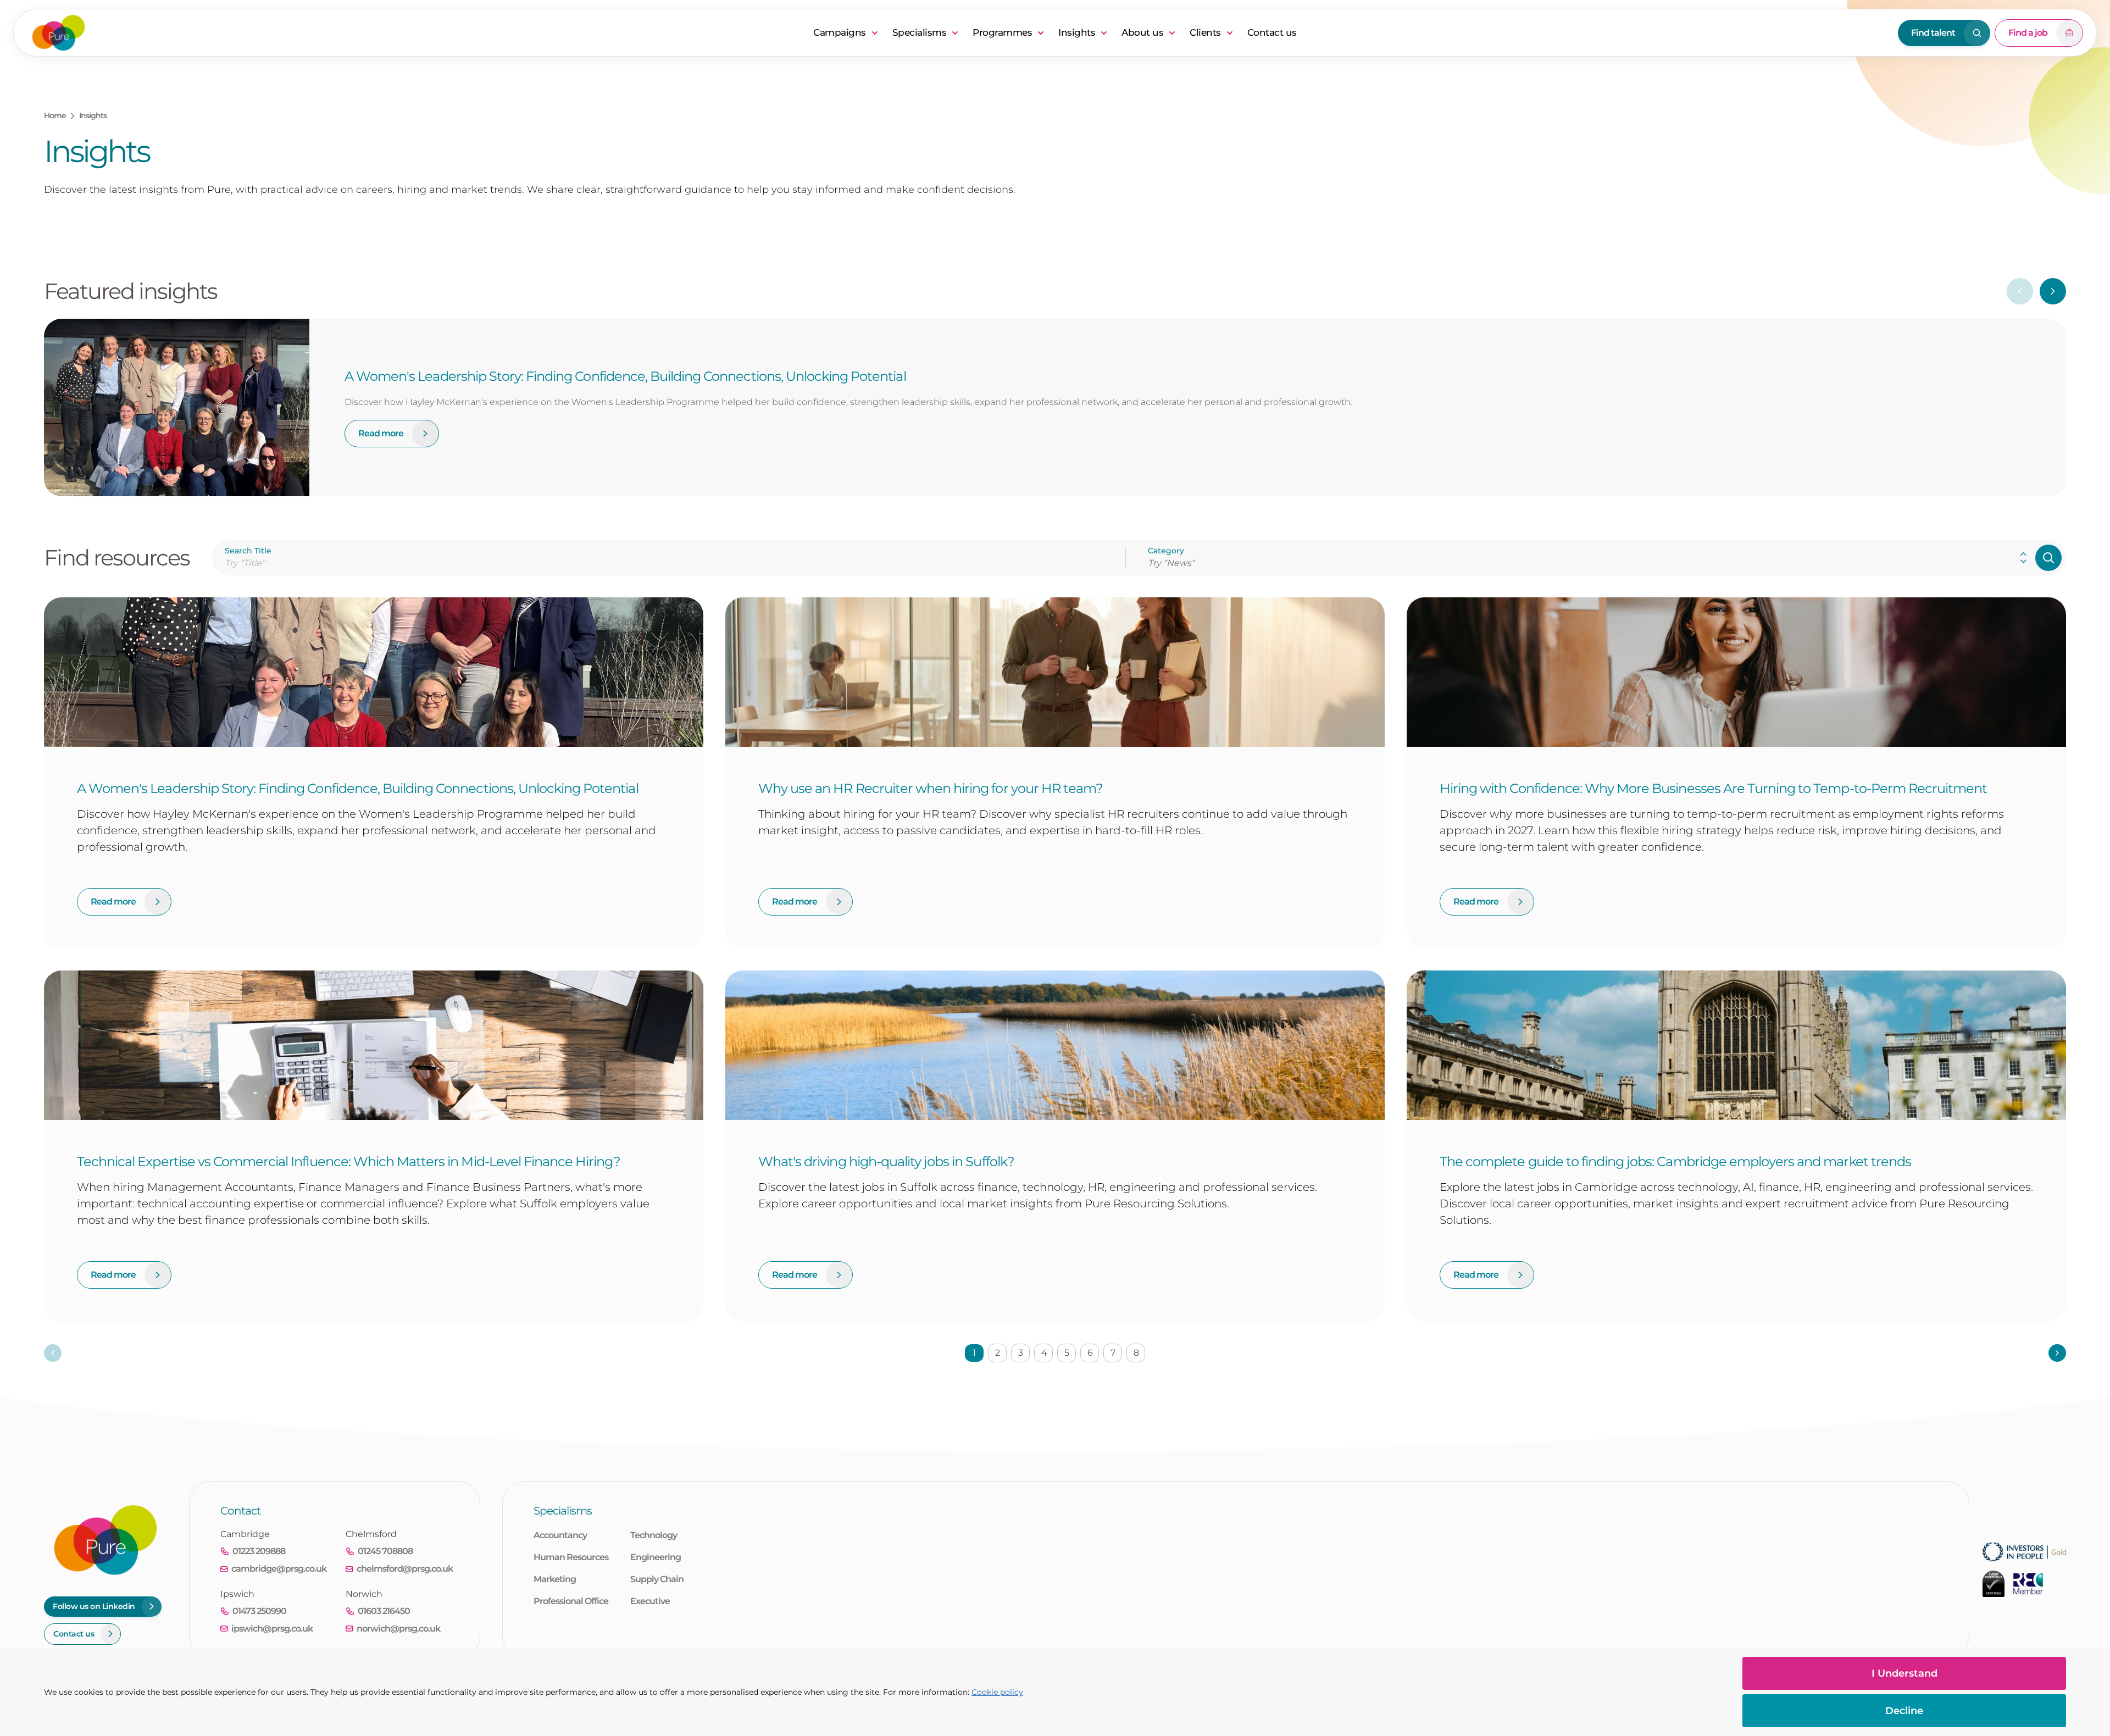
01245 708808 (385, 1551)
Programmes (1002, 32)
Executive (650, 1601)
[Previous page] (53, 1353)
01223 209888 (259, 1551)
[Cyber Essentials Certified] (1994, 1584)
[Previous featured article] (2020, 291)
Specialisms (920, 32)
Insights (1077, 32)
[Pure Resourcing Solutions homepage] (416, 33)
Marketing (555, 1579)
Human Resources (571, 1557)
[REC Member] (2028, 1584)
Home (55, 115)
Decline (1904, 1711)
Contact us (1272, 32)
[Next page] (2057, 1353)
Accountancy (560, 1535)
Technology (654, 1535)
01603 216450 (384, 1611)
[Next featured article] (2053, 291)
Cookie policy (997, 1692)
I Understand (1904, 1673)
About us (1142, 32)
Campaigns (840, 32)
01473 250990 (259, 1611)
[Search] (2048, 558)
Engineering (656, 1557)
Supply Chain (657, 1579)
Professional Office (571, 1601)
